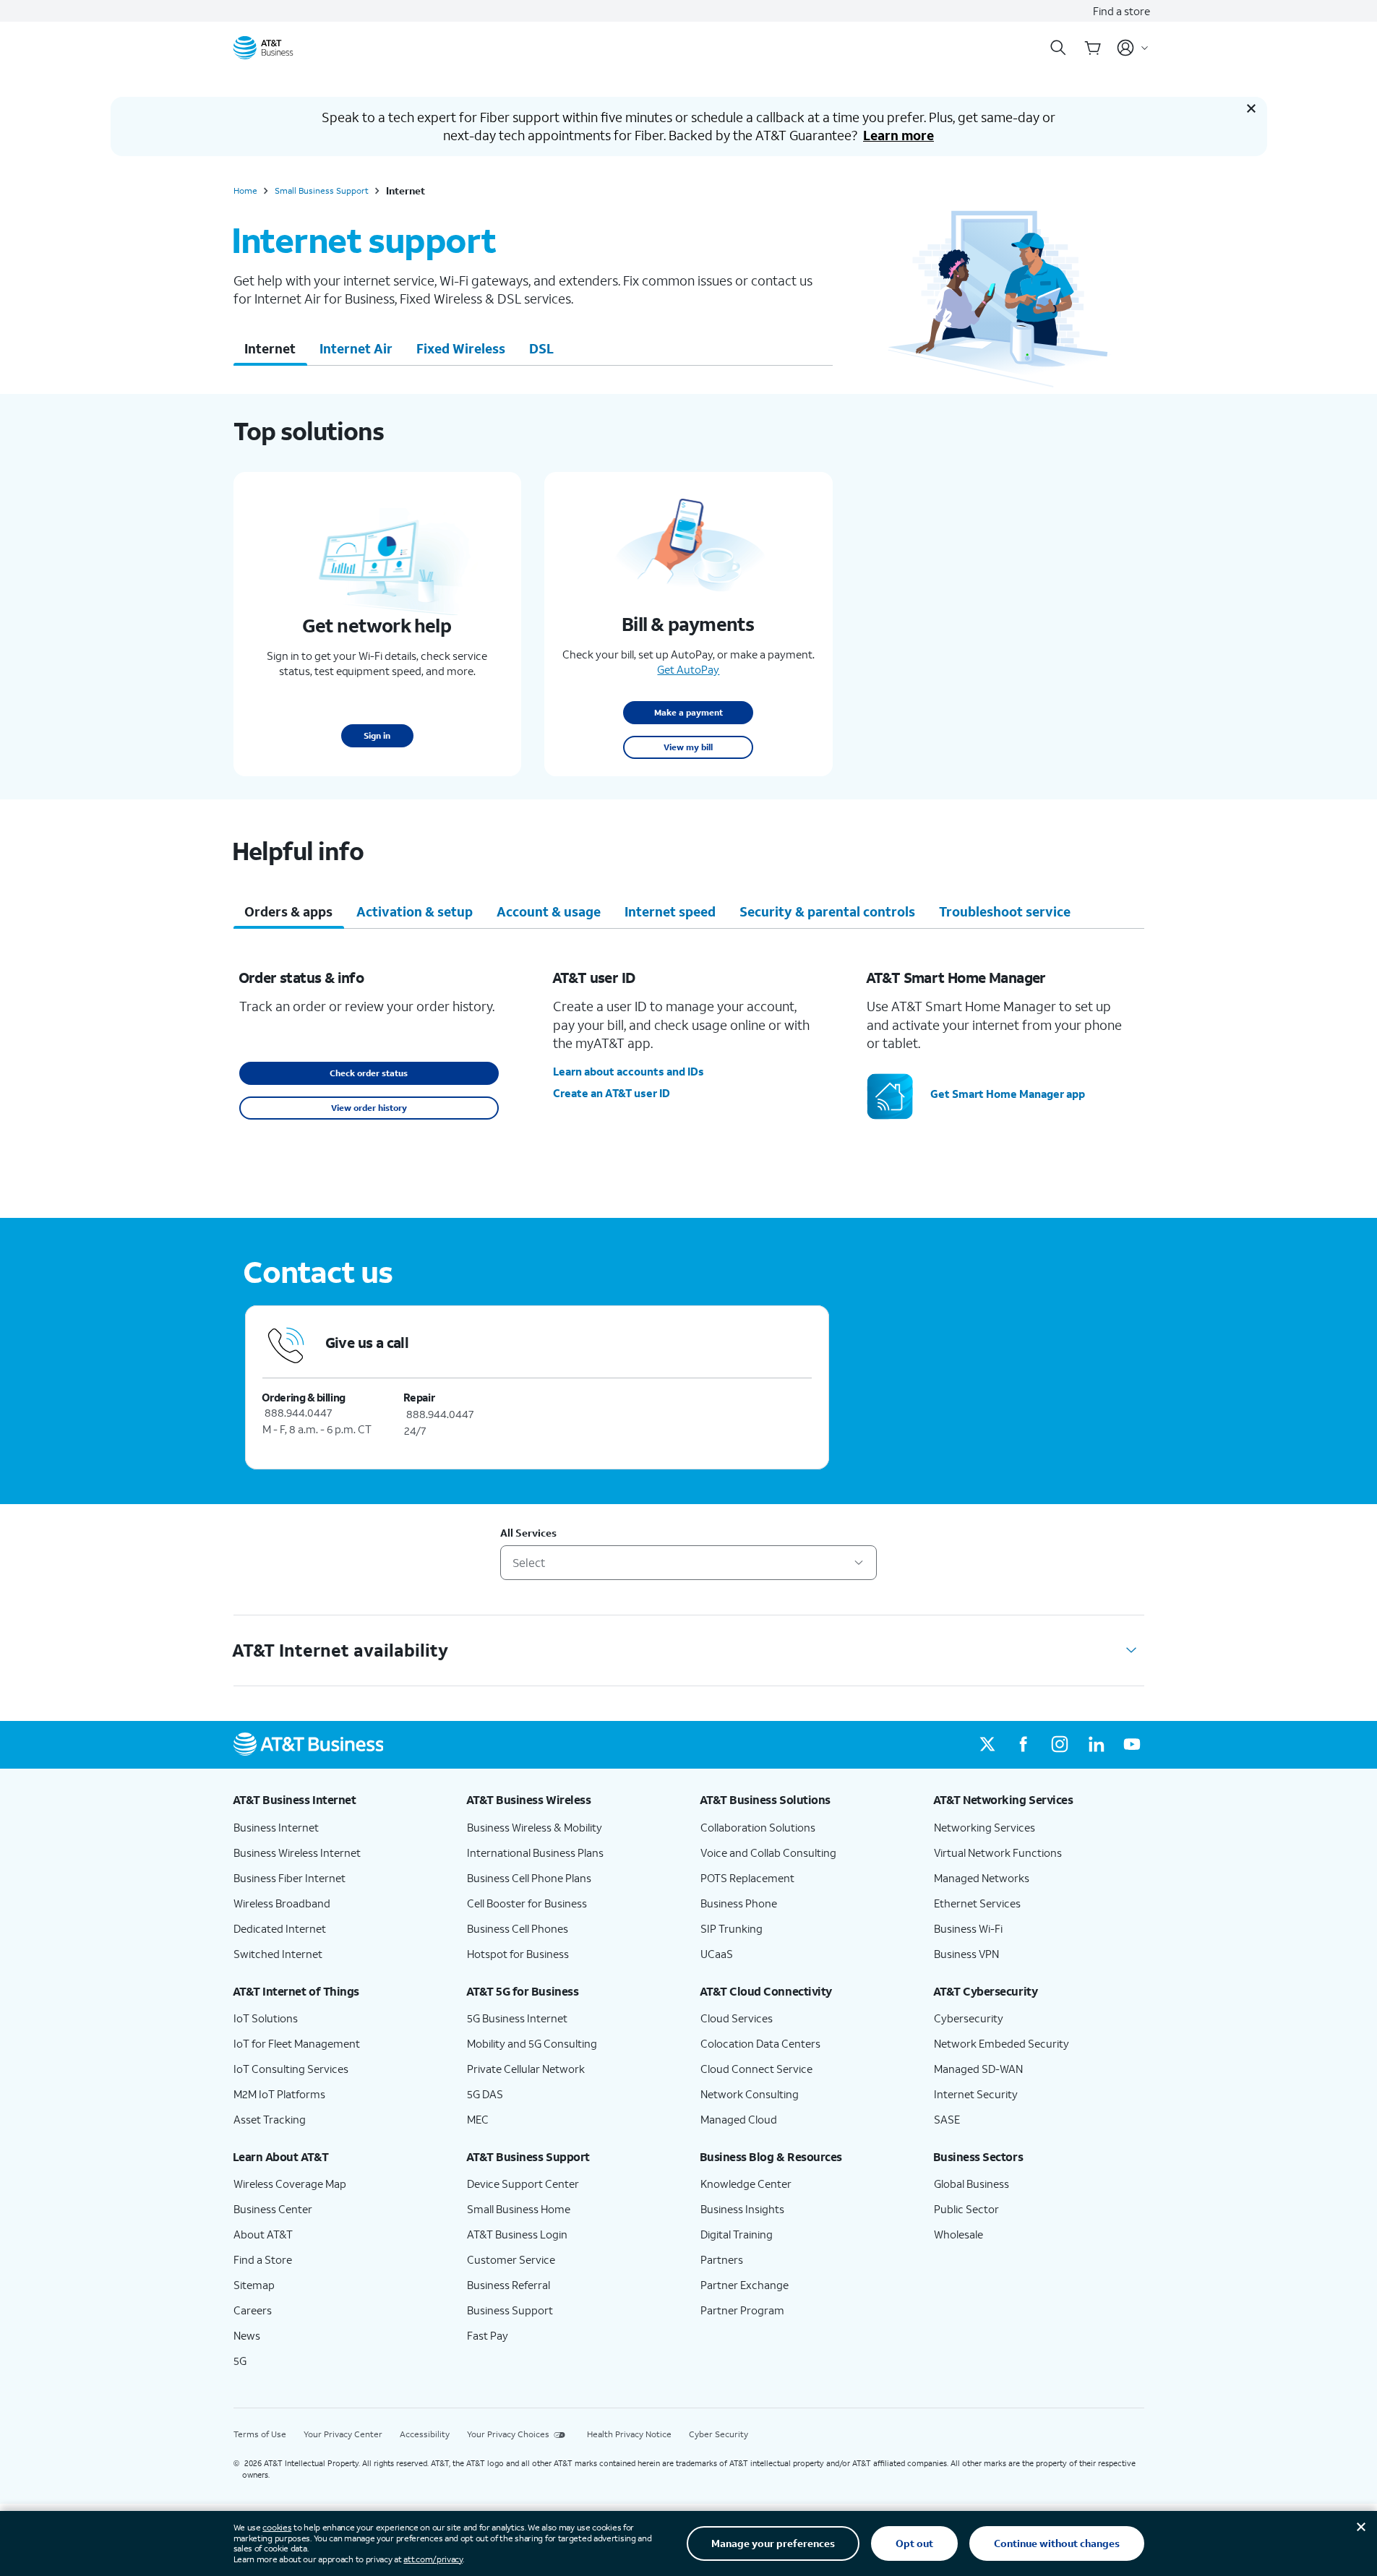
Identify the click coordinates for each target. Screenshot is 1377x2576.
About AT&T (263, 2234)
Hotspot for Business (518, 1954)
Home (245, 191)
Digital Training (737, 2234)
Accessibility (425, 2434)
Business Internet (276, 1827)
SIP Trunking (732, 1928)
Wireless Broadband (282, 1903)
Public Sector (966, 2209)
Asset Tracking (270, 2119)
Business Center (273, 2209)
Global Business (971, 2184)
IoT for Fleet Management (297, 2043)
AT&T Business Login (517, 2234)
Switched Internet (278, 1954)
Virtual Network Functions (998, 1852)
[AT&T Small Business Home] (263, 48)
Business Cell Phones (518, 1928)
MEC (478, 2119)
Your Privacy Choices (508, 2434)
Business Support (510, 2310)
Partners (722, 2259)
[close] (1251, 108)
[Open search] (1058, 48)
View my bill (688, 747)
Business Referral (509, 2285)
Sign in (377, 735)
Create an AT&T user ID (612, 1093)
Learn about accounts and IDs (629, 1071)
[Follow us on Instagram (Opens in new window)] (1060, 1745)
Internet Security (976, 2094)
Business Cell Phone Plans (529, 1878)
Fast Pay (488, 2335)
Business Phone (739, 1903)
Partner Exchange (745, 2285)
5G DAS (485, 2094)
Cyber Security (718, 2434)
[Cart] (1093, 48)
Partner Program (742, 2310)
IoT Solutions (266, 2018)
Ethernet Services (977, 1903)
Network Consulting (750, 2094)
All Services (528, 1533)
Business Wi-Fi (968, 1928)
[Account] (1133, 48)
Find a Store (263, 2259)
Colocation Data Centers (760, 2043)
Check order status (369, 1073)
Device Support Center (523, 2184)
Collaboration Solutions (758, 1827)
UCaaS (717, 1954)
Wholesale (958, 2234)
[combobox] (688, 1563)
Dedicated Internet (280, 1928)
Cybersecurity (969, 2018)
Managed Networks (982, 1878)
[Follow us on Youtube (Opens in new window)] (1132, 1745)
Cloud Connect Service (756, 2069)
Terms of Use (260, 2434)
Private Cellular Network (526, 2069)
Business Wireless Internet (297, 1852)
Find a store (1121, 11)
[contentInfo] (689, 1273)
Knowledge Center (746, 2184)
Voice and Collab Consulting (768, 1852)
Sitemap (254, 2285)
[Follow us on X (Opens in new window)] (987, 1745)
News (247, 2335)
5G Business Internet (517, 2018)
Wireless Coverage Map (290, 2184)
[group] (339, 1800)
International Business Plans (535, 1852)
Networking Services (985, 1827)
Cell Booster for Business (527, 1903)
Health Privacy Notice (629, 2434)
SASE (947, 2119)
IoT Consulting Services (291, 2069)
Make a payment (688, 712)
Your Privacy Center (343, 2434)
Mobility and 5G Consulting (532, 2043)
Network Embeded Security (1001, 2043)
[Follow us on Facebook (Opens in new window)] (1024, 1745)
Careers (253, 2310)
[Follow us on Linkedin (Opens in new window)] (1096, 1745)
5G (240, 2361)
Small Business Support (322, 191)
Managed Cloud (739, 2119)
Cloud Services (737, 2018)
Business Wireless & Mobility (535, 1827)
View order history (369, 1108)
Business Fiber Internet (289, 1878)
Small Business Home (519, 2209)
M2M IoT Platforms (279, 2094)
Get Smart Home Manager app (1008, 1094)
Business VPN (966, 1954)
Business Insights (742, 2209)
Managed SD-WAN (978, 2069)
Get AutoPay (688, 669)
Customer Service (511, 2259)
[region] (683, 1072)
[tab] (270, 348)
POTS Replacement (747, 1878)
